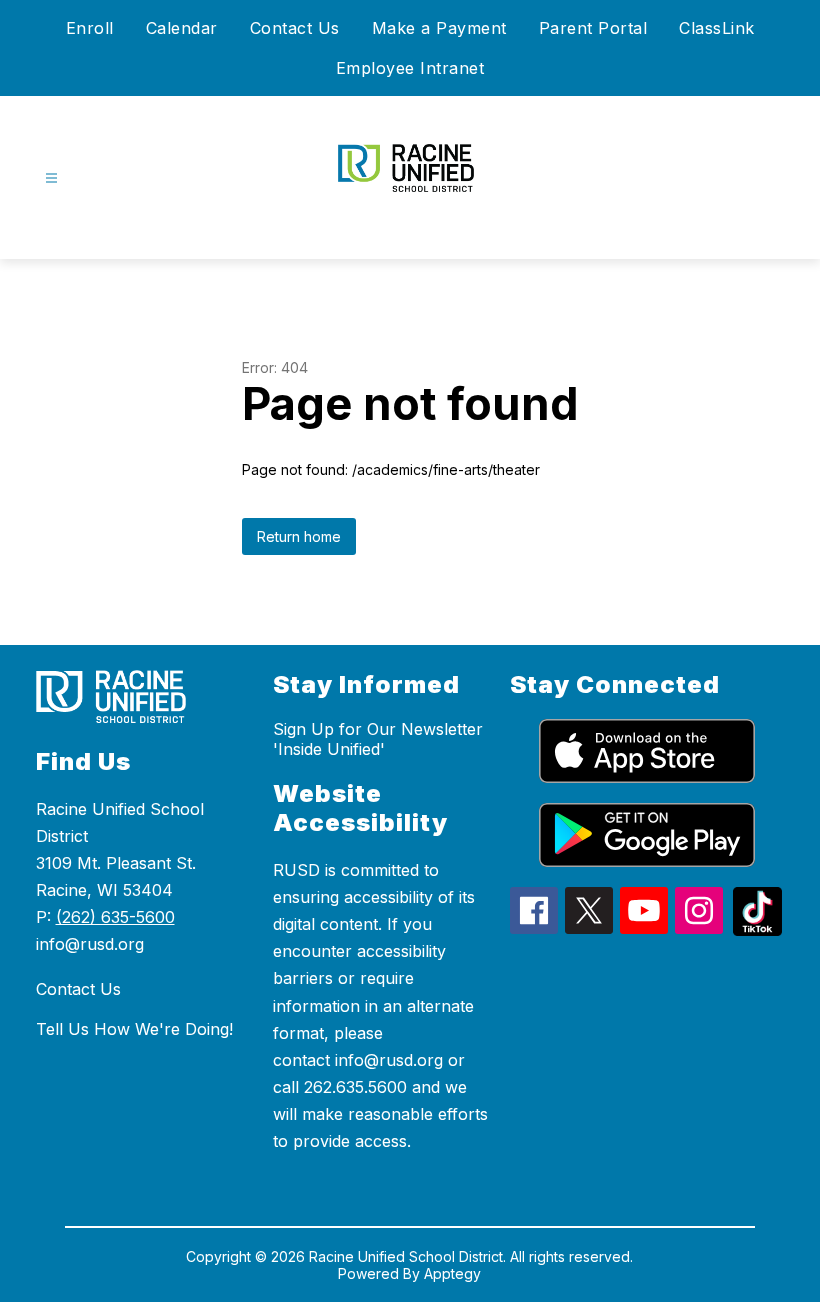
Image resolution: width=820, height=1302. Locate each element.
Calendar (182, 28)
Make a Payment (439, 28)
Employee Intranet (410, 68)
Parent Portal (593, 28)
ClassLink (717, 28)
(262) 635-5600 (115, 917)
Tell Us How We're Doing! (134, 1029)
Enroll (90, 28)
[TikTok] (757, 930)
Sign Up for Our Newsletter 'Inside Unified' (378, 739)
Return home (299, 536)
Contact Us (295, 28)
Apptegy (452, 1273)
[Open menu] (51, 178)
